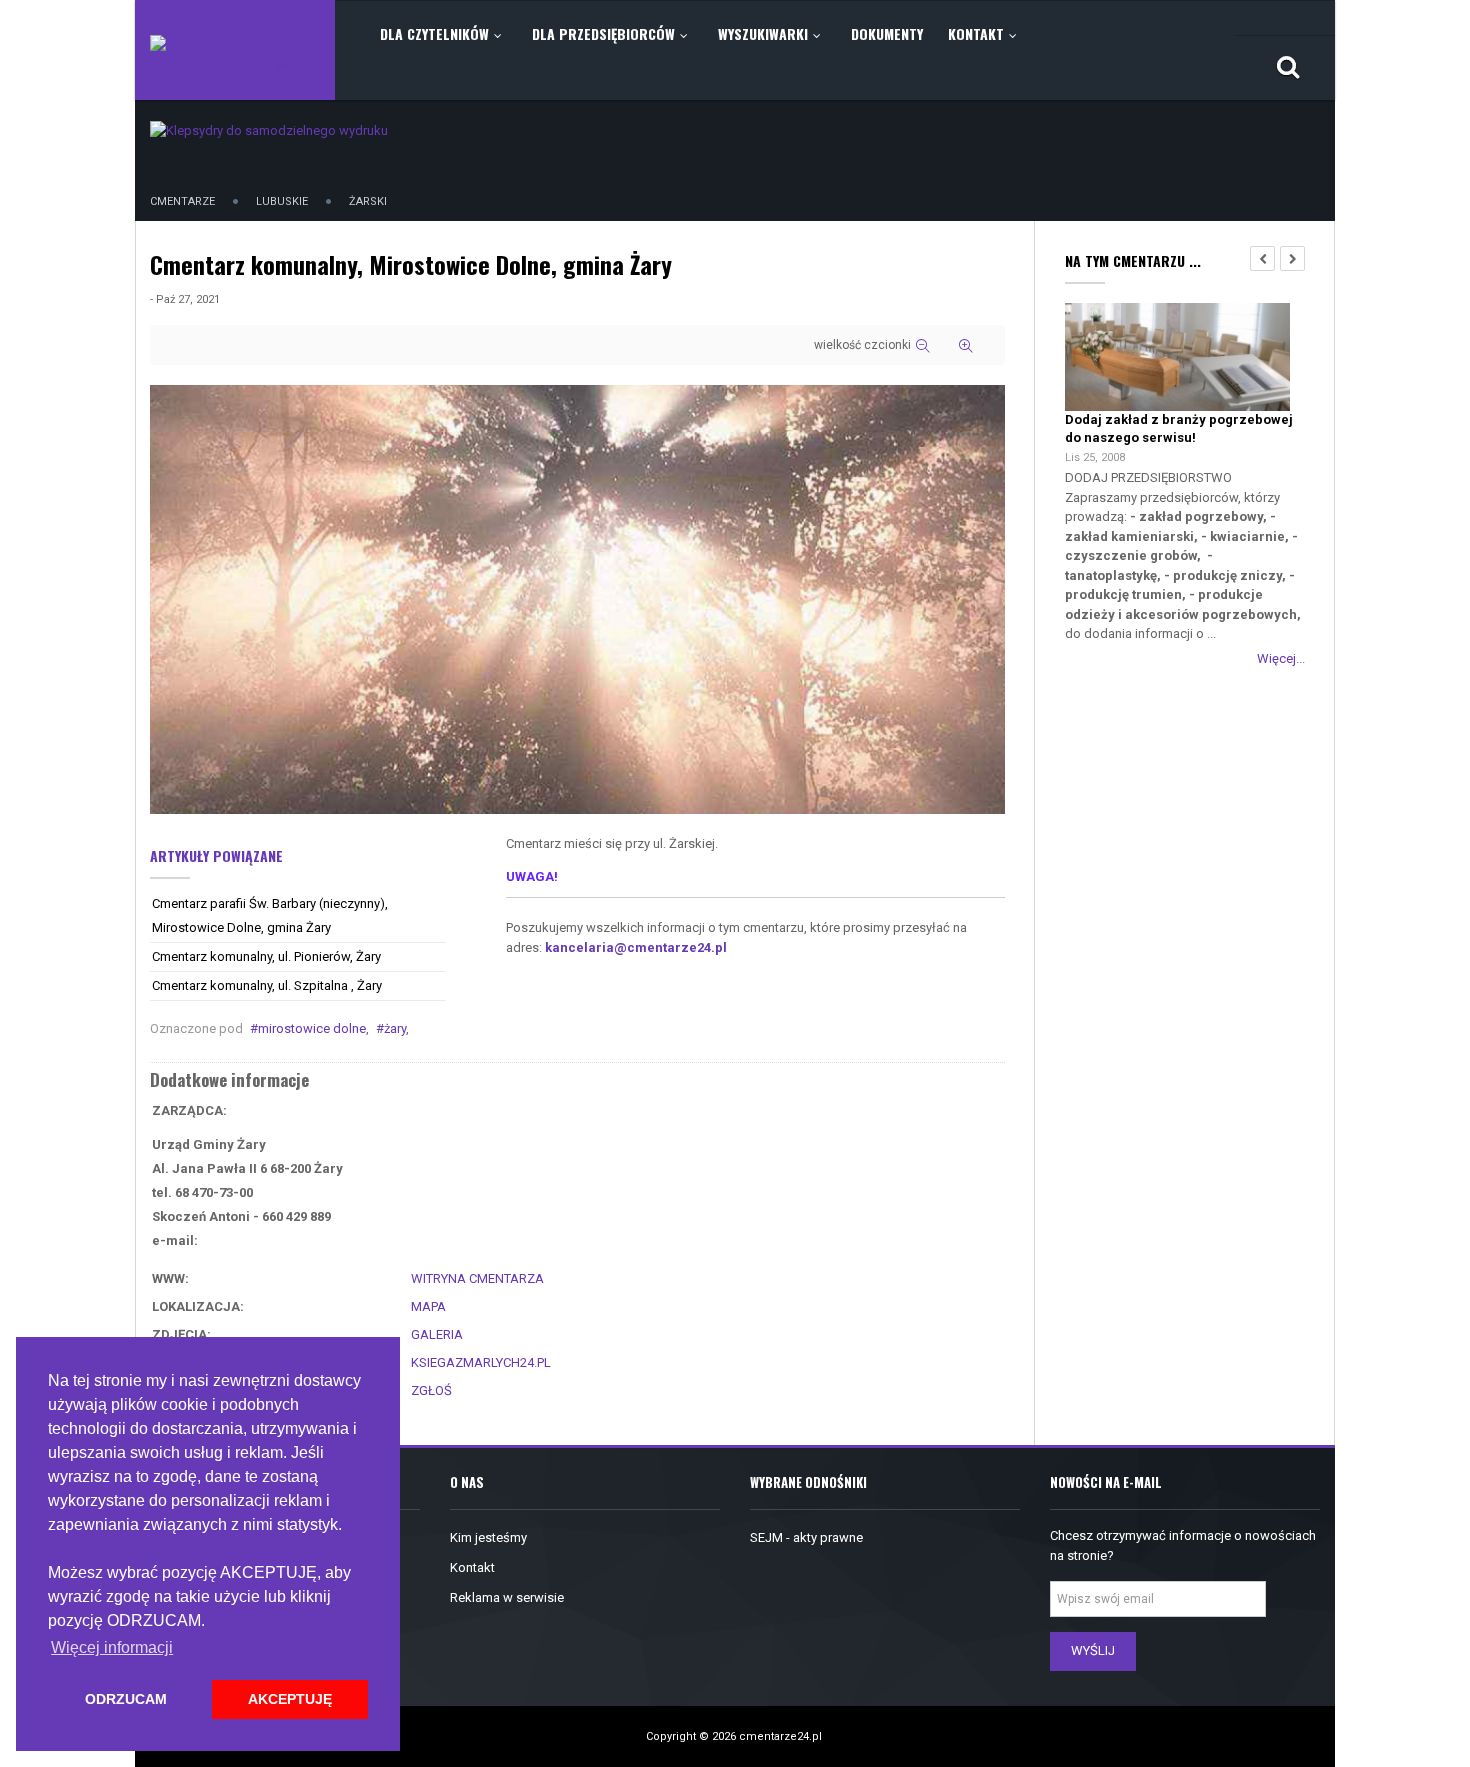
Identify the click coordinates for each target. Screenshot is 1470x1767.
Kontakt (472, 1567)
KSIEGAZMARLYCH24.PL (481, 1362)
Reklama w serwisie (507, 1597)
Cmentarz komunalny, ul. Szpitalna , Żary (267, 985)
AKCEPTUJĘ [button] (290, 1699)
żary (395, 1028)
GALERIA (437, 1334)
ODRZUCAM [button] (126, 1699)
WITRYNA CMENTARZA (477, 1278)
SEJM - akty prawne (806, 1537)
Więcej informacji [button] (112, 1647)
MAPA (428, 1306)
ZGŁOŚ (431, 1390)
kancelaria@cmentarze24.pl (636, 947)
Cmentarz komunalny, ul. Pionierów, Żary (266, 956)
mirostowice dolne (312, 1028)
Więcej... (1281, 658)
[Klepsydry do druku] (269, 129)
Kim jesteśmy (488, 1537)
